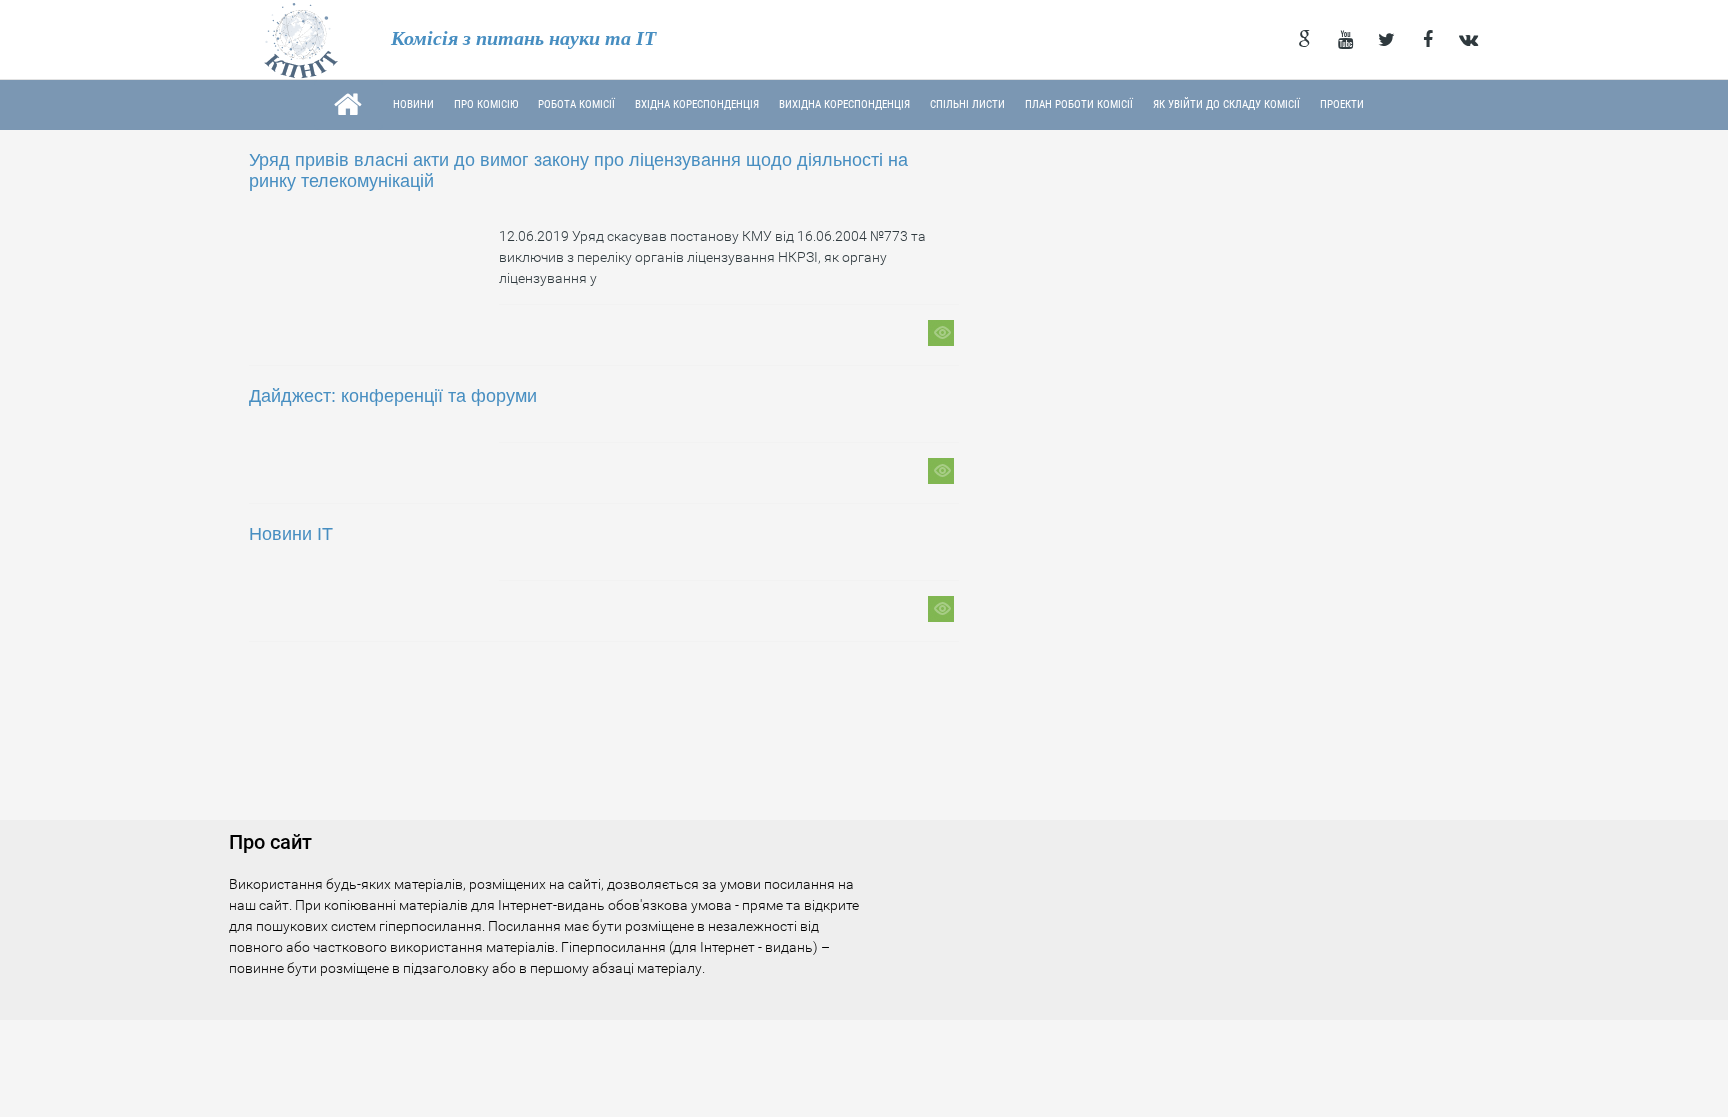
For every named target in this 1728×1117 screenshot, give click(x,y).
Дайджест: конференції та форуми (393, 396)
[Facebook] (1427, 40)
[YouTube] (1345, 40)
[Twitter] (1386, 40)
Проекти (1342, 104)
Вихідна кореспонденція (844, 104)
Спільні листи (967, 104)
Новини (413, 104)
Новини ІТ (291, 534)
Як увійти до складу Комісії (1226, 104)
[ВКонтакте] (1468, 40)
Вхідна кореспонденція (697, 104)
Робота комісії (576, 104)
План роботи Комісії (1079, 104)
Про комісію (486, 104)
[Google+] (1304, 40)
